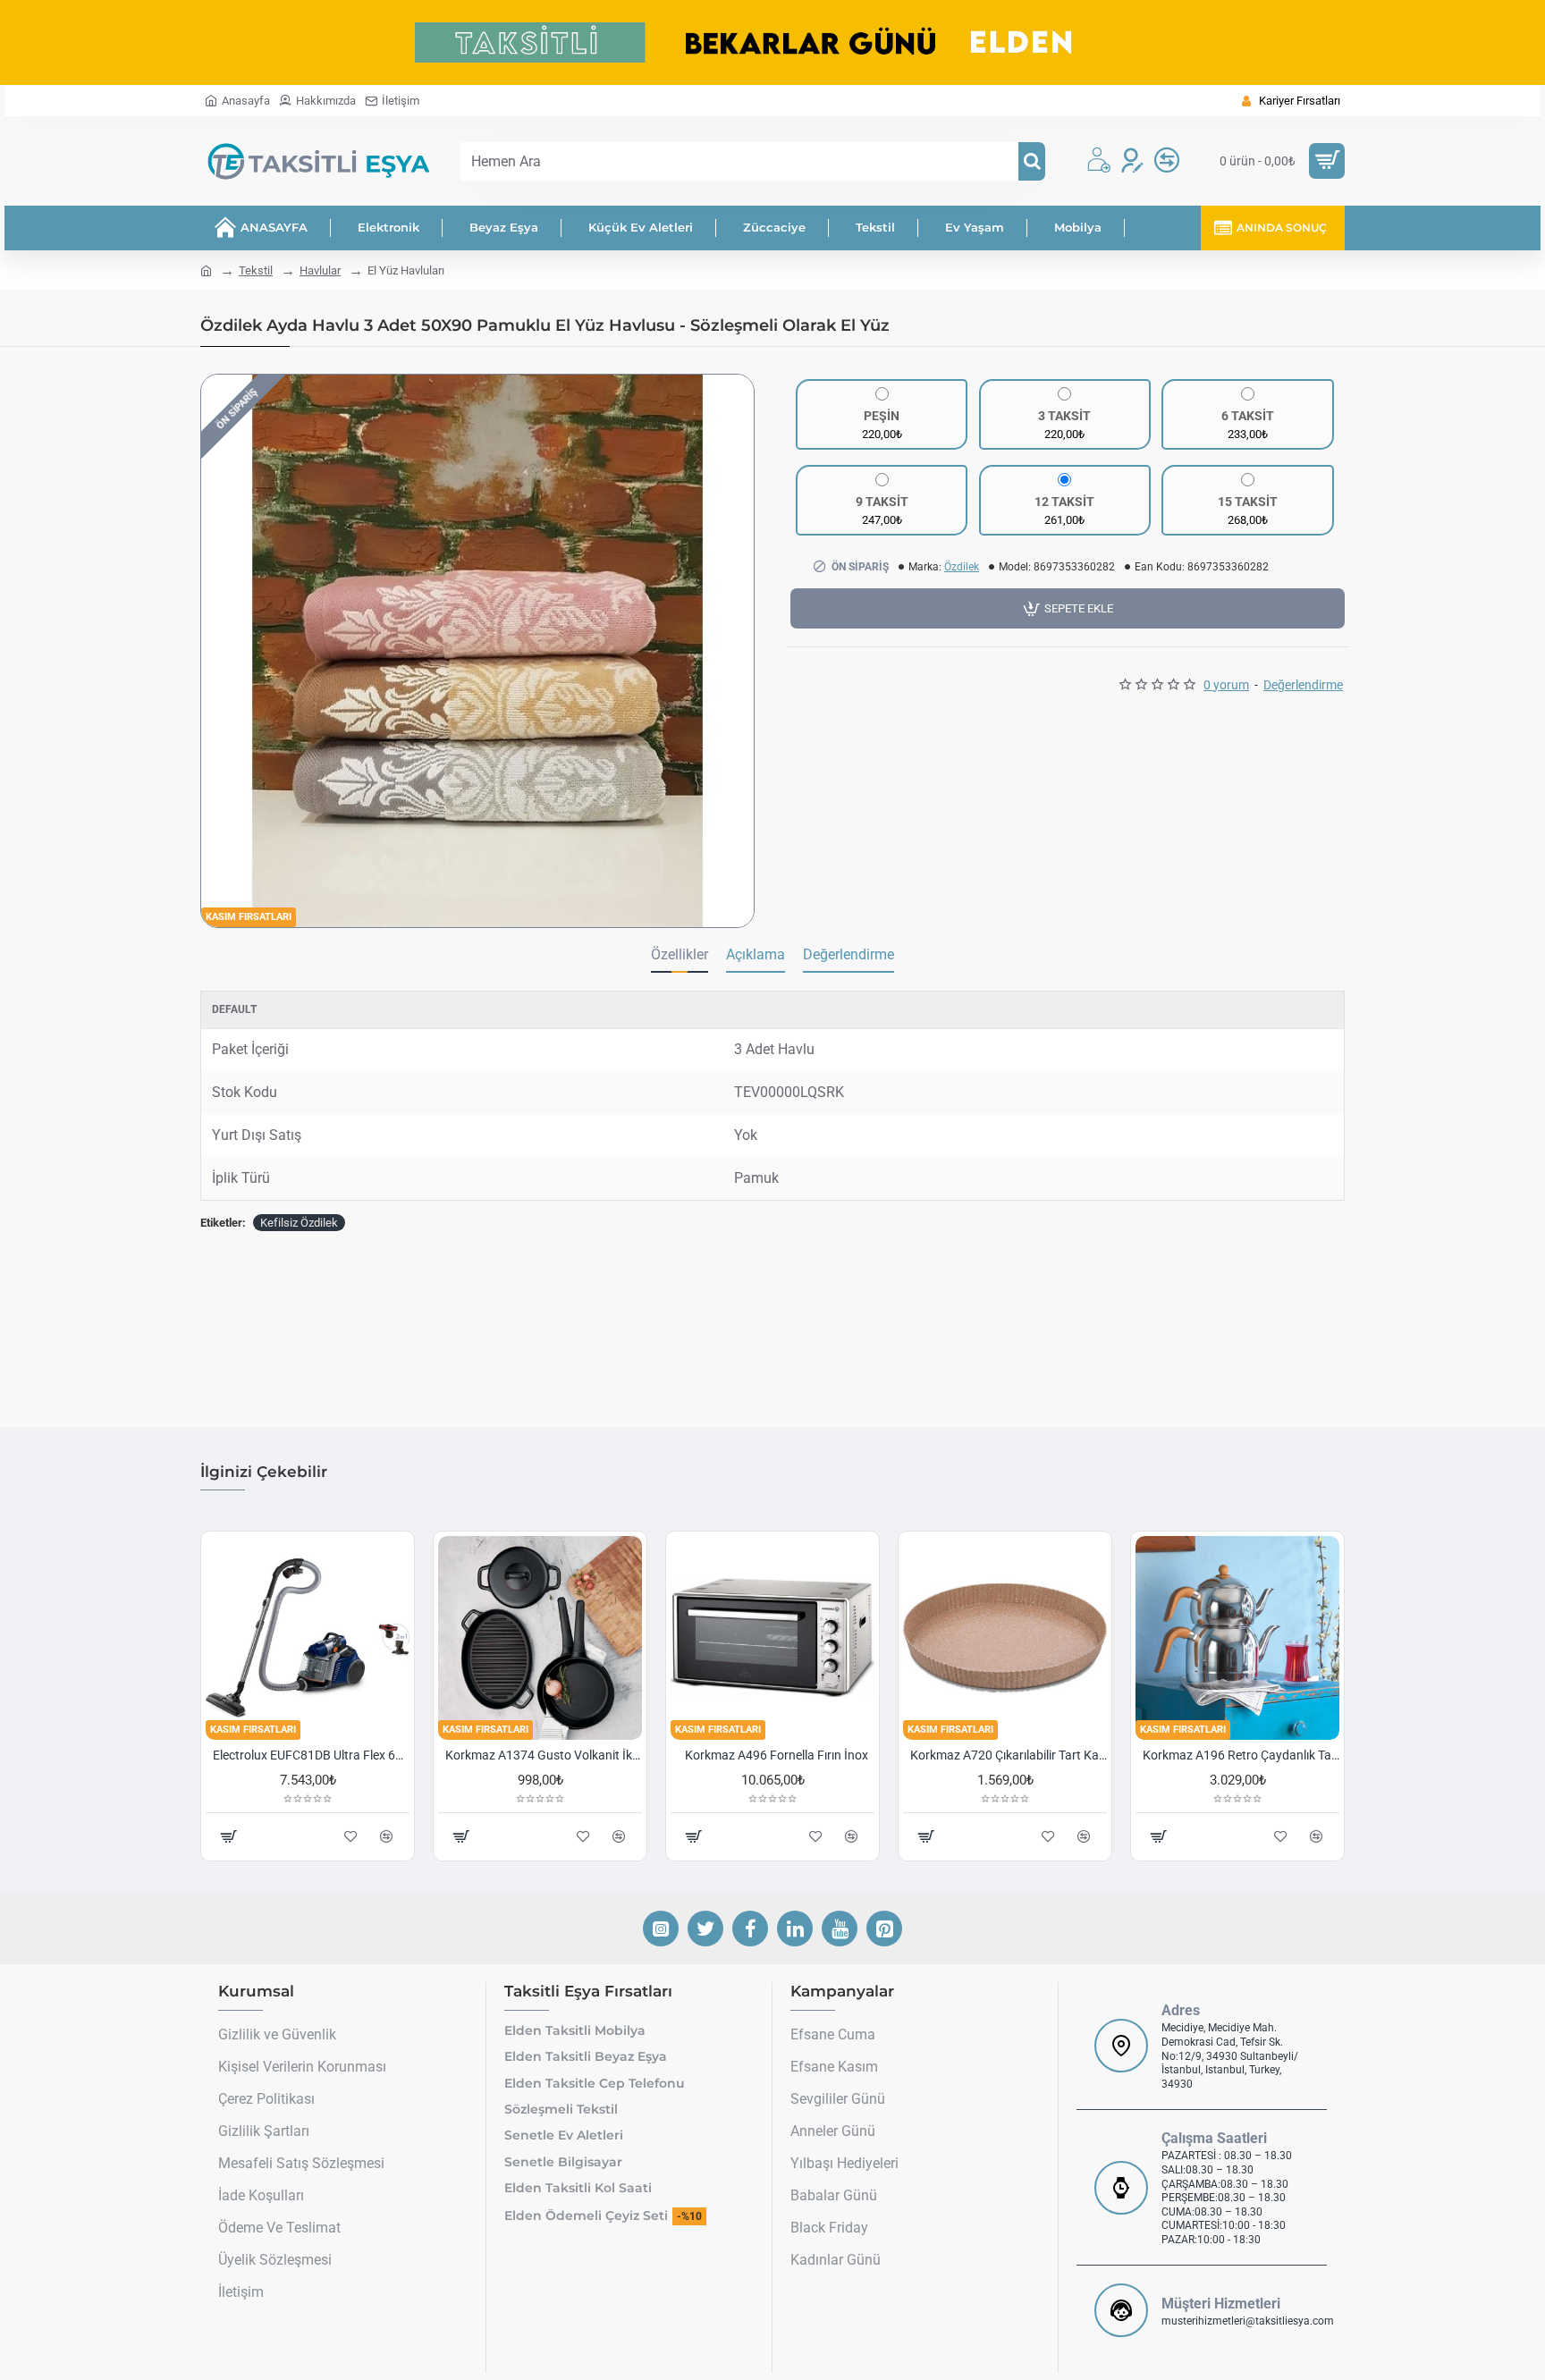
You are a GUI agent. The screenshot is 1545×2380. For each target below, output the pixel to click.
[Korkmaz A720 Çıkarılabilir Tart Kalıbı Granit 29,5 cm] (1005, 1638)
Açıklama (756, 954)
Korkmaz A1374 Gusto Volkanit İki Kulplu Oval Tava (544, 1755)
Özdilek (962, 567)
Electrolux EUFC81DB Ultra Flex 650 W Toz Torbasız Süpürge (311, 1755)
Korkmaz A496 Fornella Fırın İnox (777, 1755)
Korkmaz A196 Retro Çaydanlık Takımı (1241, 1755)
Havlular (320, 270)
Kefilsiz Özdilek (299, 1223)
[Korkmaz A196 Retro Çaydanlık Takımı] (1237, 1638)
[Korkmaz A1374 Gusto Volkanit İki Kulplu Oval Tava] (540, 1638)
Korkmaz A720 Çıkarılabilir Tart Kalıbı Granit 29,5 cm (1009, 1755)
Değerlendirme (848, 954)
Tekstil (256, 270)
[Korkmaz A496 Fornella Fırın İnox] (772, 1638)
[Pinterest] (884, 1928)
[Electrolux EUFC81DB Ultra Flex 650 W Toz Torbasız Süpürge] (308, 1638)
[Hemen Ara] (1032, 161)
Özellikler (680, 954)
